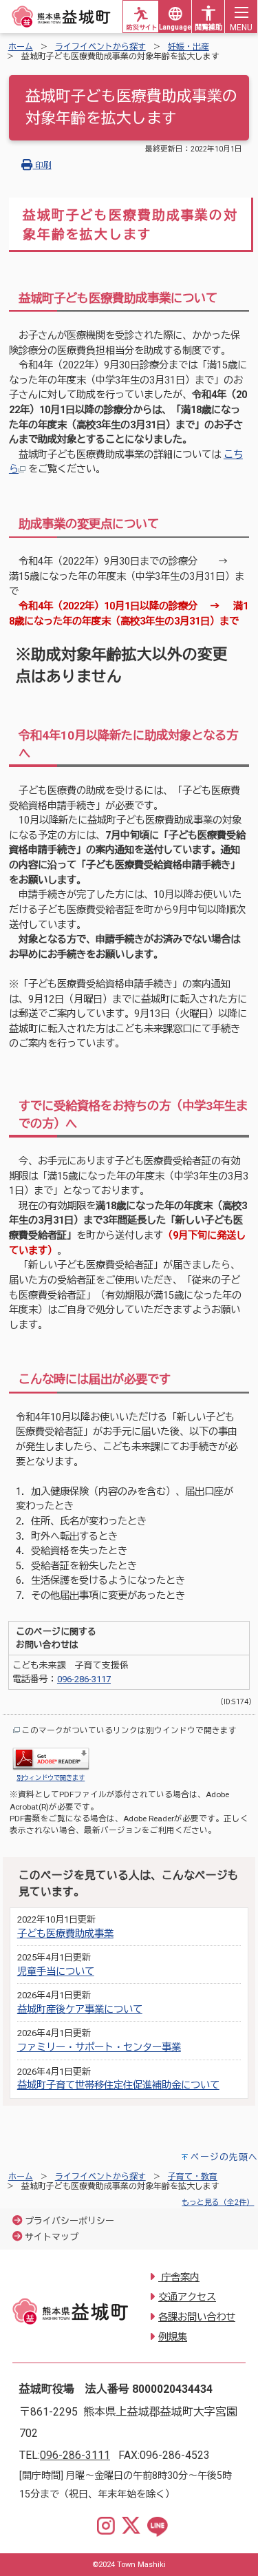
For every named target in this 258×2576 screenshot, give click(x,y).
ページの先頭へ (224, 2157)
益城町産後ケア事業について (80, 2010)
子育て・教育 (193, 2177)
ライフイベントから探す (100, 47)
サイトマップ (52, 2237)
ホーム (21, 47)
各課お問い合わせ (197, 2317)
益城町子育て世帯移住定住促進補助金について (118, 2085)
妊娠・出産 (189, 47)
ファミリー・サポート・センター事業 (99, 2048)
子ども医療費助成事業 (65, 1934)
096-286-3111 (75, 2455)
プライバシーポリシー (69, 2221)
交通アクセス (187, 2297)
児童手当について (56, 1972)
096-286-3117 (84, 1679)
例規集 (173, 2337)
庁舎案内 (179, 2277)
